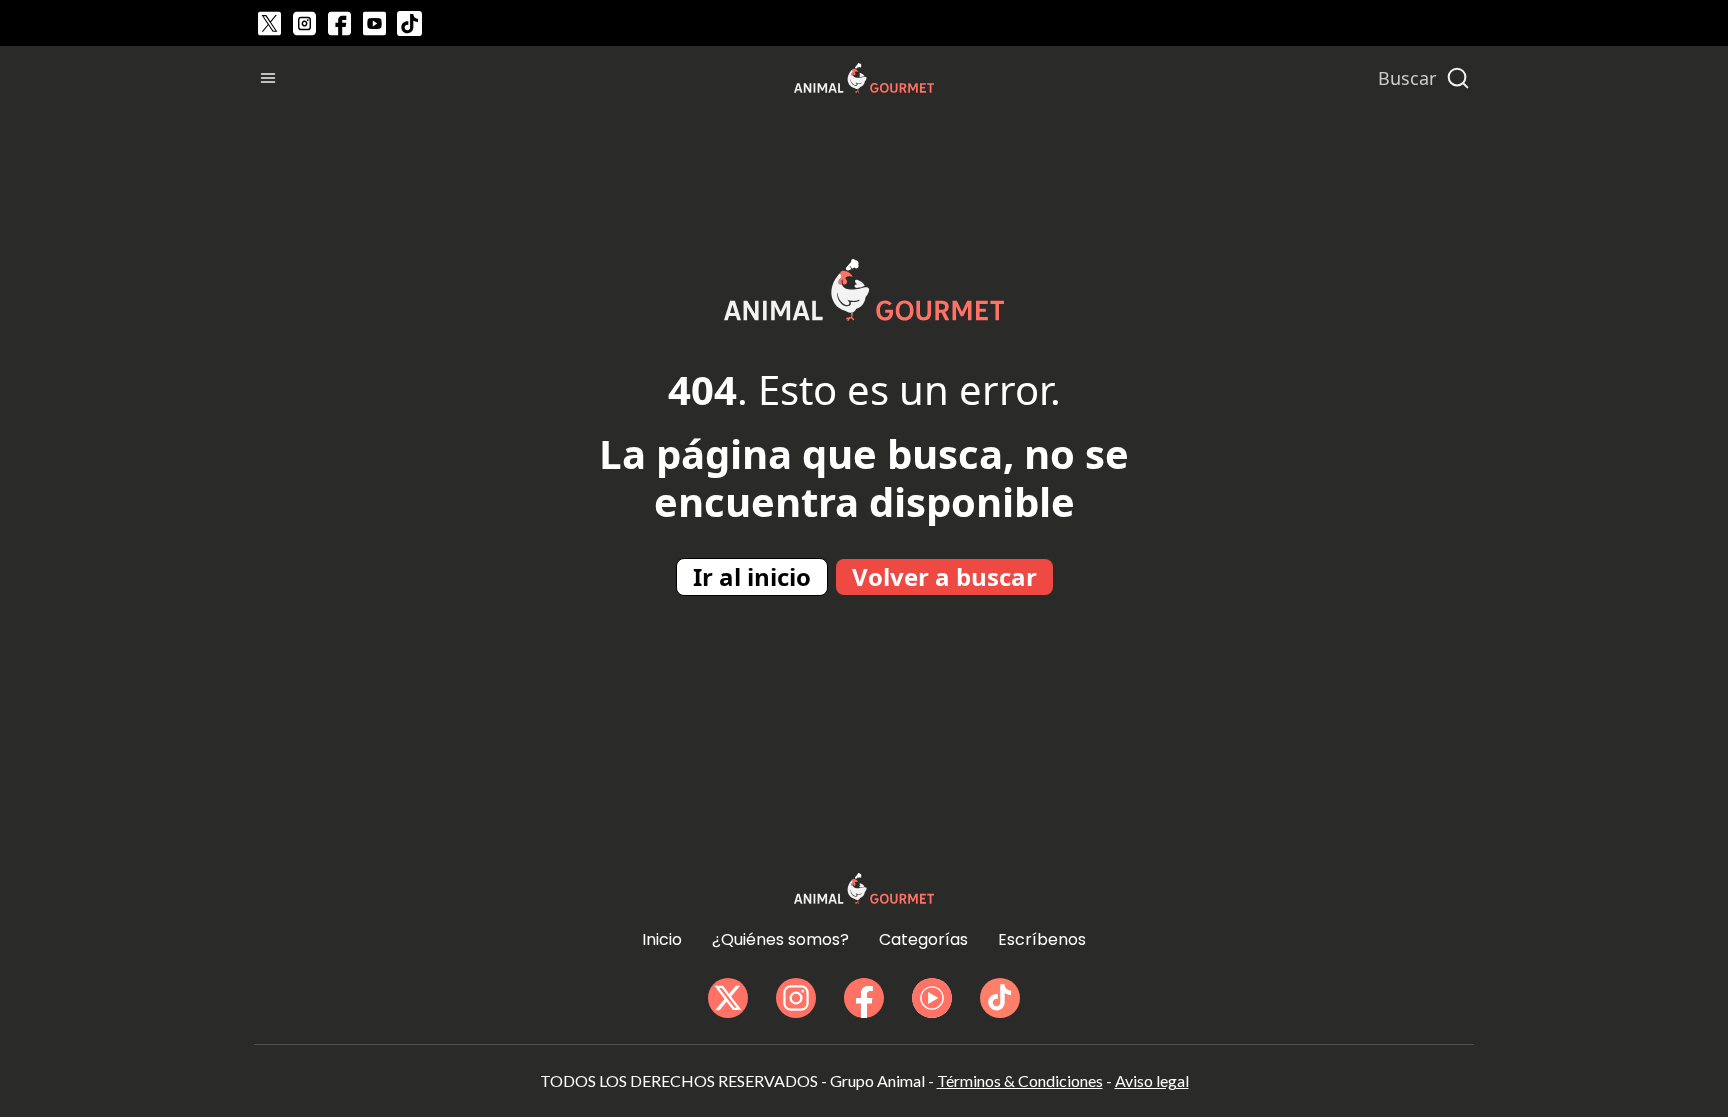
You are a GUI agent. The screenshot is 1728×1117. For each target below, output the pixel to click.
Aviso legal (1152, 1080)
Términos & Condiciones (1020, 1080)
